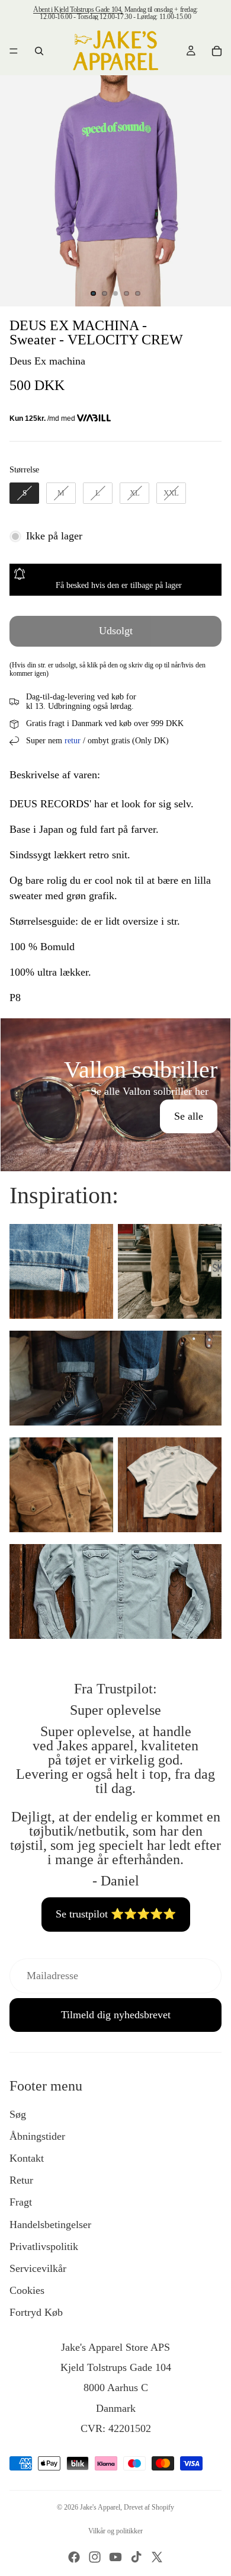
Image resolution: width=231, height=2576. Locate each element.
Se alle (189, 1116)
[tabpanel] (115, 1095)
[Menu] (14, 51)
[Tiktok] (136, 2557)
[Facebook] (74, 2557)
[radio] (24, 493)
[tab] (115, 1031)
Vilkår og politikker (115, 2531)
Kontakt (27, 2158)
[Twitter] (157, 2557)
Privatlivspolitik (44, 2246)
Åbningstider (37, 2136)
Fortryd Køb (36, 2312)
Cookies (27, 2290)
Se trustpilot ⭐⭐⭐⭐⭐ (116, 1914)
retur (73, 741)
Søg (18, 2114)
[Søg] (39, 51)
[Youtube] (115, 2557)
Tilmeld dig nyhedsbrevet (116, 2015)
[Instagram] (95, 2557)
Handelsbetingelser (50, 2225)
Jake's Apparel (100, 2507)
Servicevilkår (38, 2268)
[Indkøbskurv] (217, 51)
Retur (21, 2180)
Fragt (21, 2202)
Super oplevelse (115, 1710)
